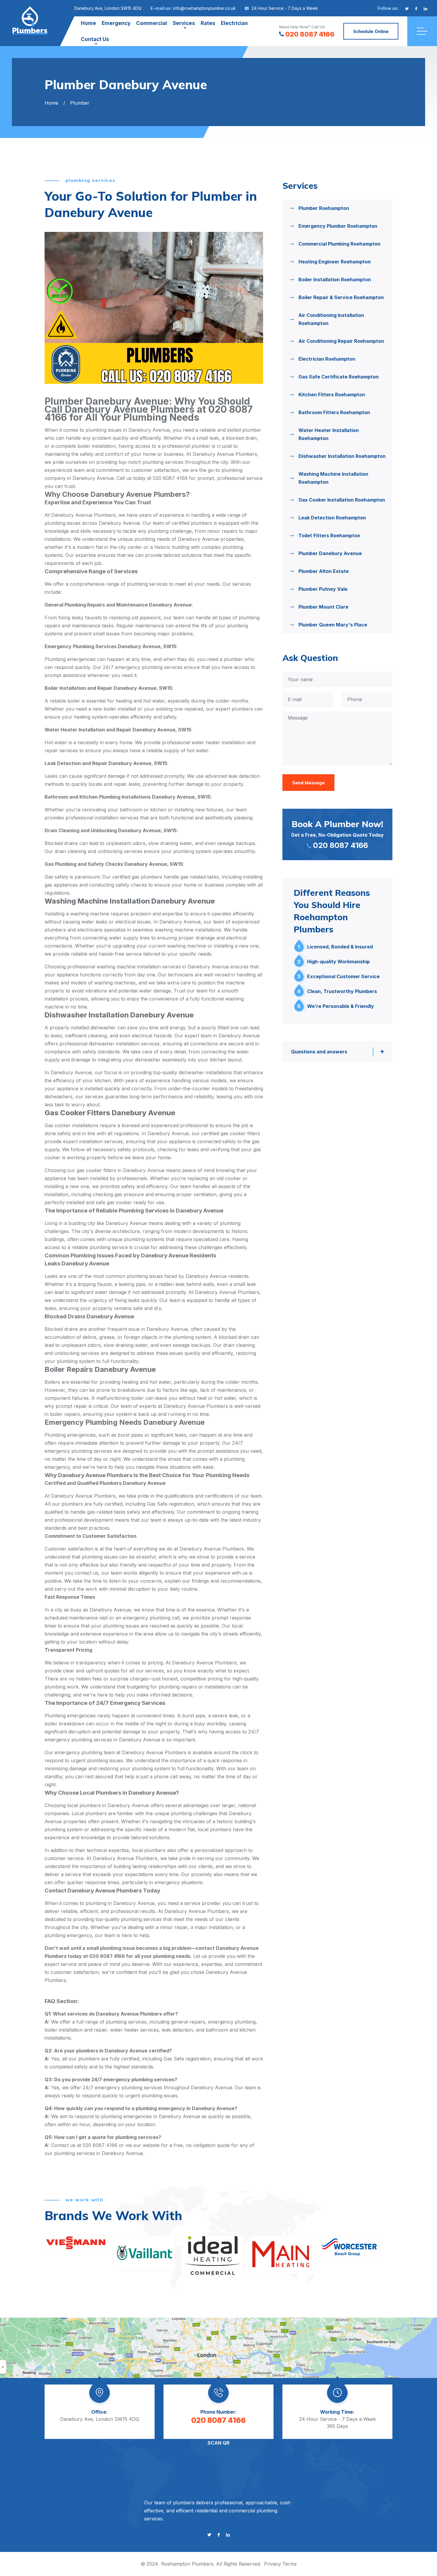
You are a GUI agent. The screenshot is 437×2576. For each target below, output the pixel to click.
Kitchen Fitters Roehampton (332, 395)
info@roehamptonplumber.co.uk (204, 8)
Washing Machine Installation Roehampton (333, 478)
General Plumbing (65, 605)
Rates (208, 23)
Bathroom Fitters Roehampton (334, 412)
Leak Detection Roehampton (332, 518)
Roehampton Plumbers (187, 2564)
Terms (290, 2564)
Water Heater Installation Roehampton (329, 434)
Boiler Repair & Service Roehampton (341, 297)
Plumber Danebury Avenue (330, 553)
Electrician (234, 23)
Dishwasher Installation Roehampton (342, 456)
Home (88, 23)
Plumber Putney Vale (323, 589)
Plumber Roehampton (324, 208)
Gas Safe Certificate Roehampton (339, 377)
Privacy (272, 2564)
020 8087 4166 (310, 34)
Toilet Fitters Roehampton (329, 535)
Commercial (152, 23)
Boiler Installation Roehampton (335, 279)
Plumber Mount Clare (323, 607)
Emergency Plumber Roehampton (338, 226)
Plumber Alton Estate (324, 571)
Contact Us (95, 39)
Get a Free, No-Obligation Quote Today (337, 834)
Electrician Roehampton (327, 359)
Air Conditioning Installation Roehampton (331, 319)
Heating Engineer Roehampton (335, 262)
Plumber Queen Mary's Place (333, 625)
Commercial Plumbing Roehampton (339, 244)
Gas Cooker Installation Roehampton (342, 500)
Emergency (116, 23)
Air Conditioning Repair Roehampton (341, 341)
